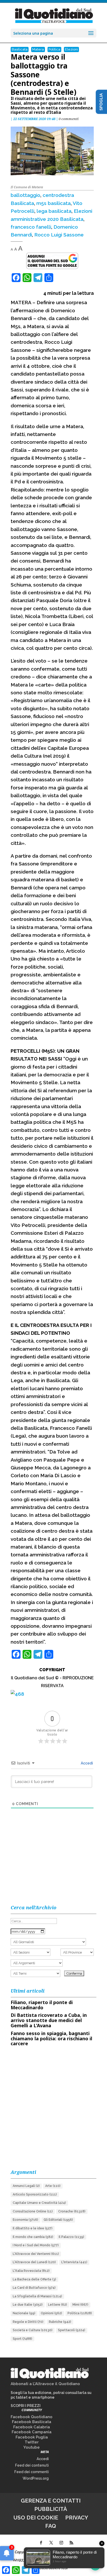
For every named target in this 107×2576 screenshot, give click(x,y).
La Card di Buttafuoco (34, 2288)
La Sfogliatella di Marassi (37, 2296)
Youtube (32, 2447)
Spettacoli (72, 2330)
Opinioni (51, 2313)
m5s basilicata (53, 203)
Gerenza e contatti (51, 2501)
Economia (25, 2220)
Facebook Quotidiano (32, 2417)
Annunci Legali (26, 2186)
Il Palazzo (71, 2237)
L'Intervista (74, 2262)
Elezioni (71, 49)
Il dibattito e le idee (33, 2228)
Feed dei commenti (32, 2472)
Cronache (72, 2211)
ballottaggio (25, 195)
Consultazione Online (33, 2211)
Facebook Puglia (32, 2437)
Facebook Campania (32, 2432)
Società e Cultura (33, 2330)
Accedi (86, 1763)
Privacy (77, 2518)
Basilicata (20, 49)
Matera (38, 49)
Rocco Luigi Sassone (59, 235)
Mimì (80, 2305)
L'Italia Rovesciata (31, 2271)
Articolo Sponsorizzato (35, 2194)
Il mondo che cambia (33, 2237)
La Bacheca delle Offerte (34, 2279)
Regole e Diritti (28, 2322)
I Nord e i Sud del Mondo (36, 2245)
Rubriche (60, 2322)
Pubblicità (51, 2509)
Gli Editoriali (58, 2220)
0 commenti (69, 119)
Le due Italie (28, 2305)
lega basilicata (54, 211)
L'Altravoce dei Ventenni (36, 2254)
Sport (22, 2339)
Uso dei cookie (36, 2518)
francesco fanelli (31, 227)
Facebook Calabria (32, 2427)
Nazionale (24, 2313)
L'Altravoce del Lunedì (34, 2262)
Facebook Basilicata (32, 2422)
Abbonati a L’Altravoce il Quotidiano (45, 2384)
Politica (54, 49)
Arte (53, 2186)
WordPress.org (36, 2478)
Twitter (32, 2442)
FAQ (51, 2526)
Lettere (58, 2305)
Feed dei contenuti (32, 2465)
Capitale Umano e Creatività (39, 2203)
